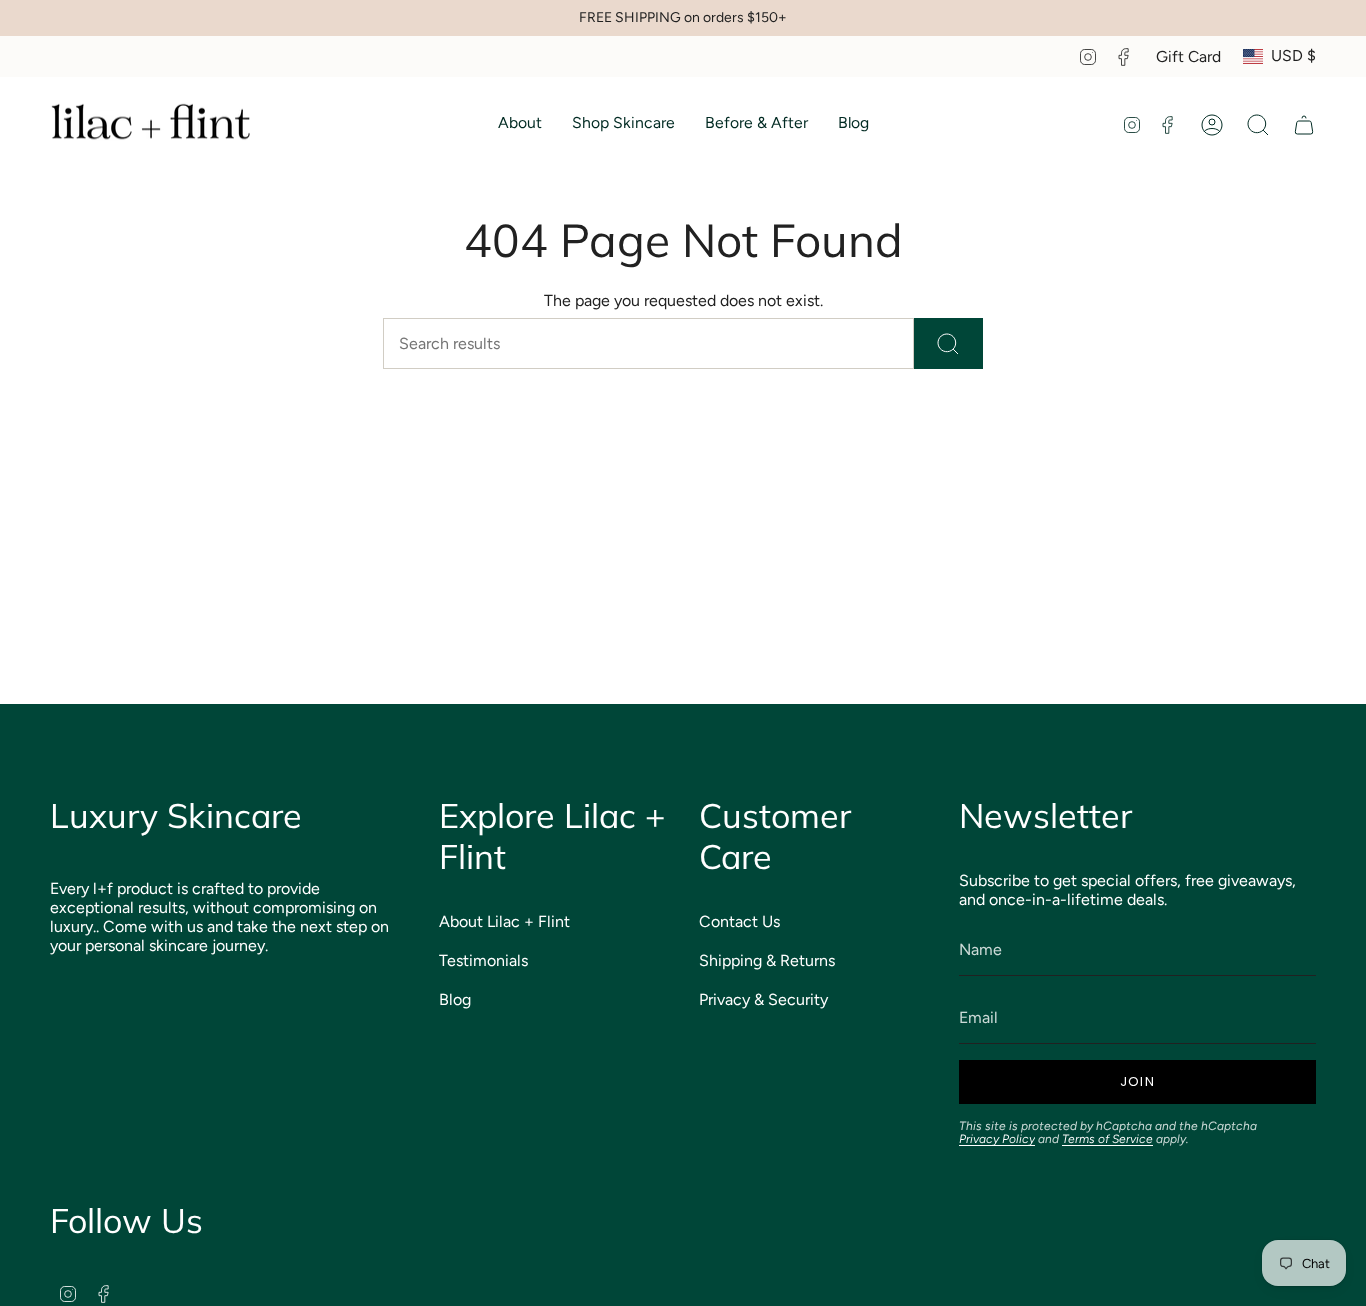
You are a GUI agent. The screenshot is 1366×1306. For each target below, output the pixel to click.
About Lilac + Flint (504, 921)
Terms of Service (1107, 1139)
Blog (455, 999)
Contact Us (739, 921)
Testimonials (483, 960)
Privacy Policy (997, 1139)
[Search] (948, 343)
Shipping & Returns (767, 960)
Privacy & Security (763, 999)
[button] (520, 125)
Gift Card (1188, 56)
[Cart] (1304, 125)
